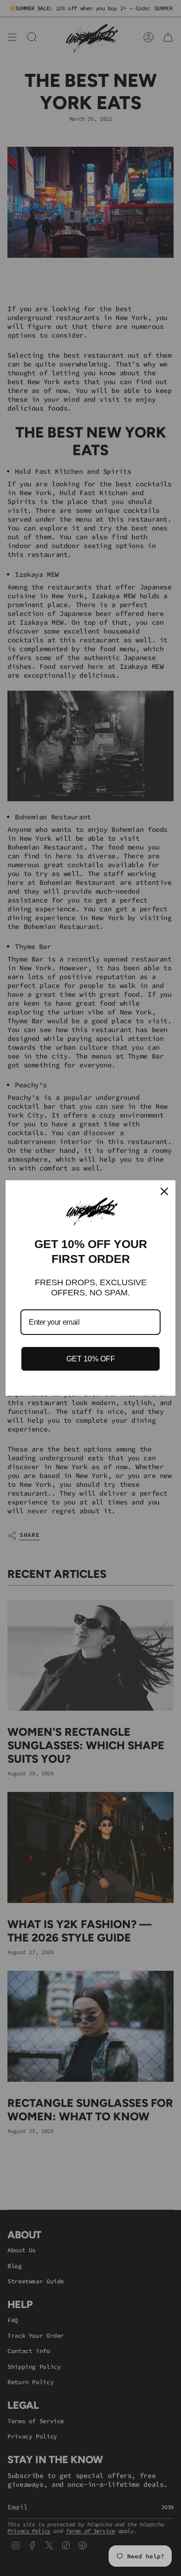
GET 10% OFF (91, 1359)
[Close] (164, 1191)
